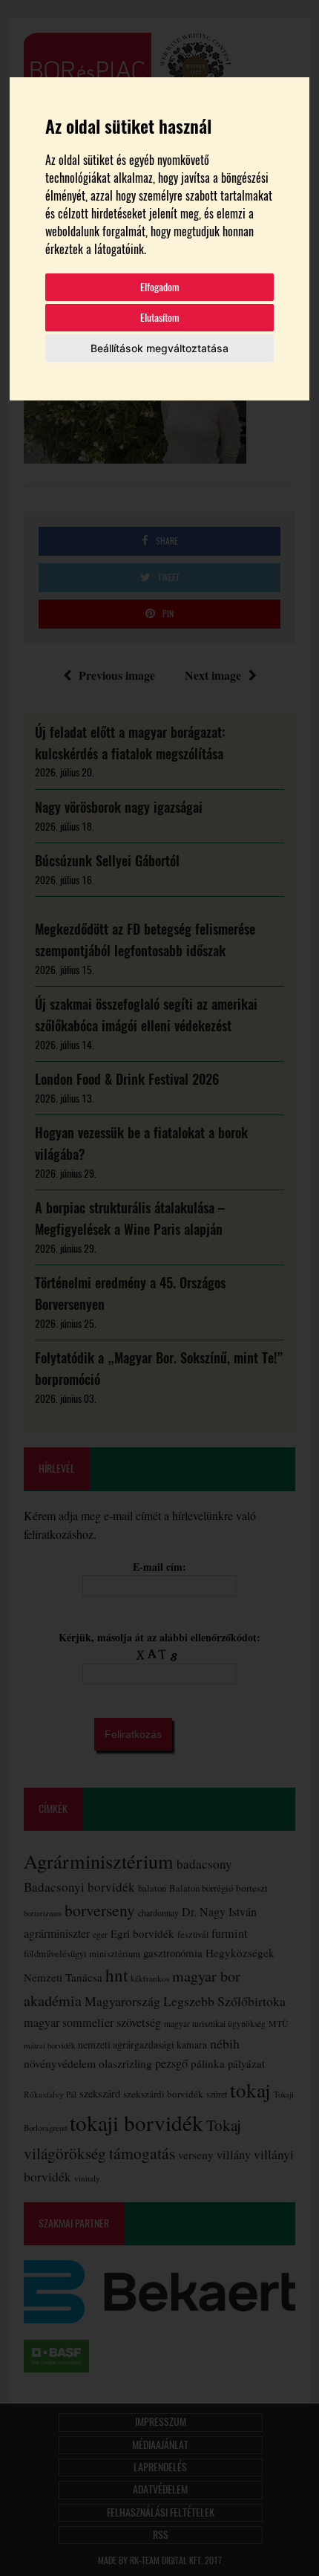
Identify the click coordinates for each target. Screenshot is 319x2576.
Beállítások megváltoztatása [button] (159, 348)
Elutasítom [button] (160, 318)
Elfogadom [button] (160, 287)
